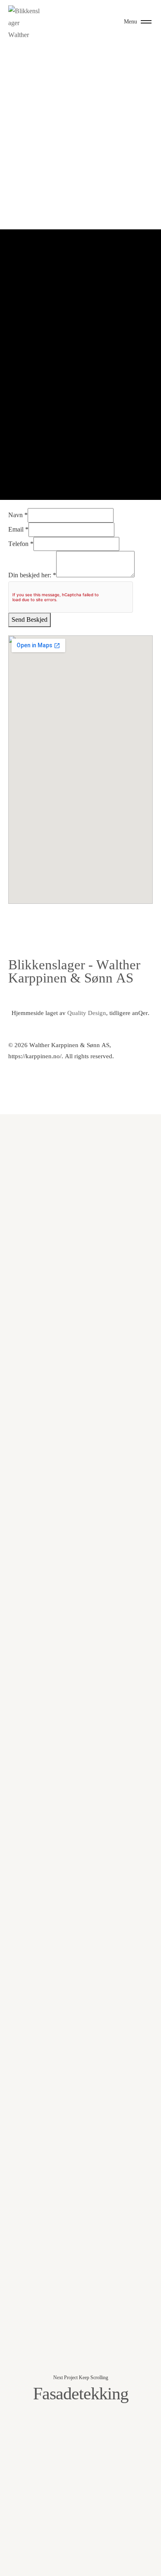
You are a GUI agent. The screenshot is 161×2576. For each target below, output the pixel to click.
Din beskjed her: (32, 575)
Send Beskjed (30, 619)
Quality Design (87, 1013)
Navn (18, 515)
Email (18, 529)
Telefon (21, 544)
